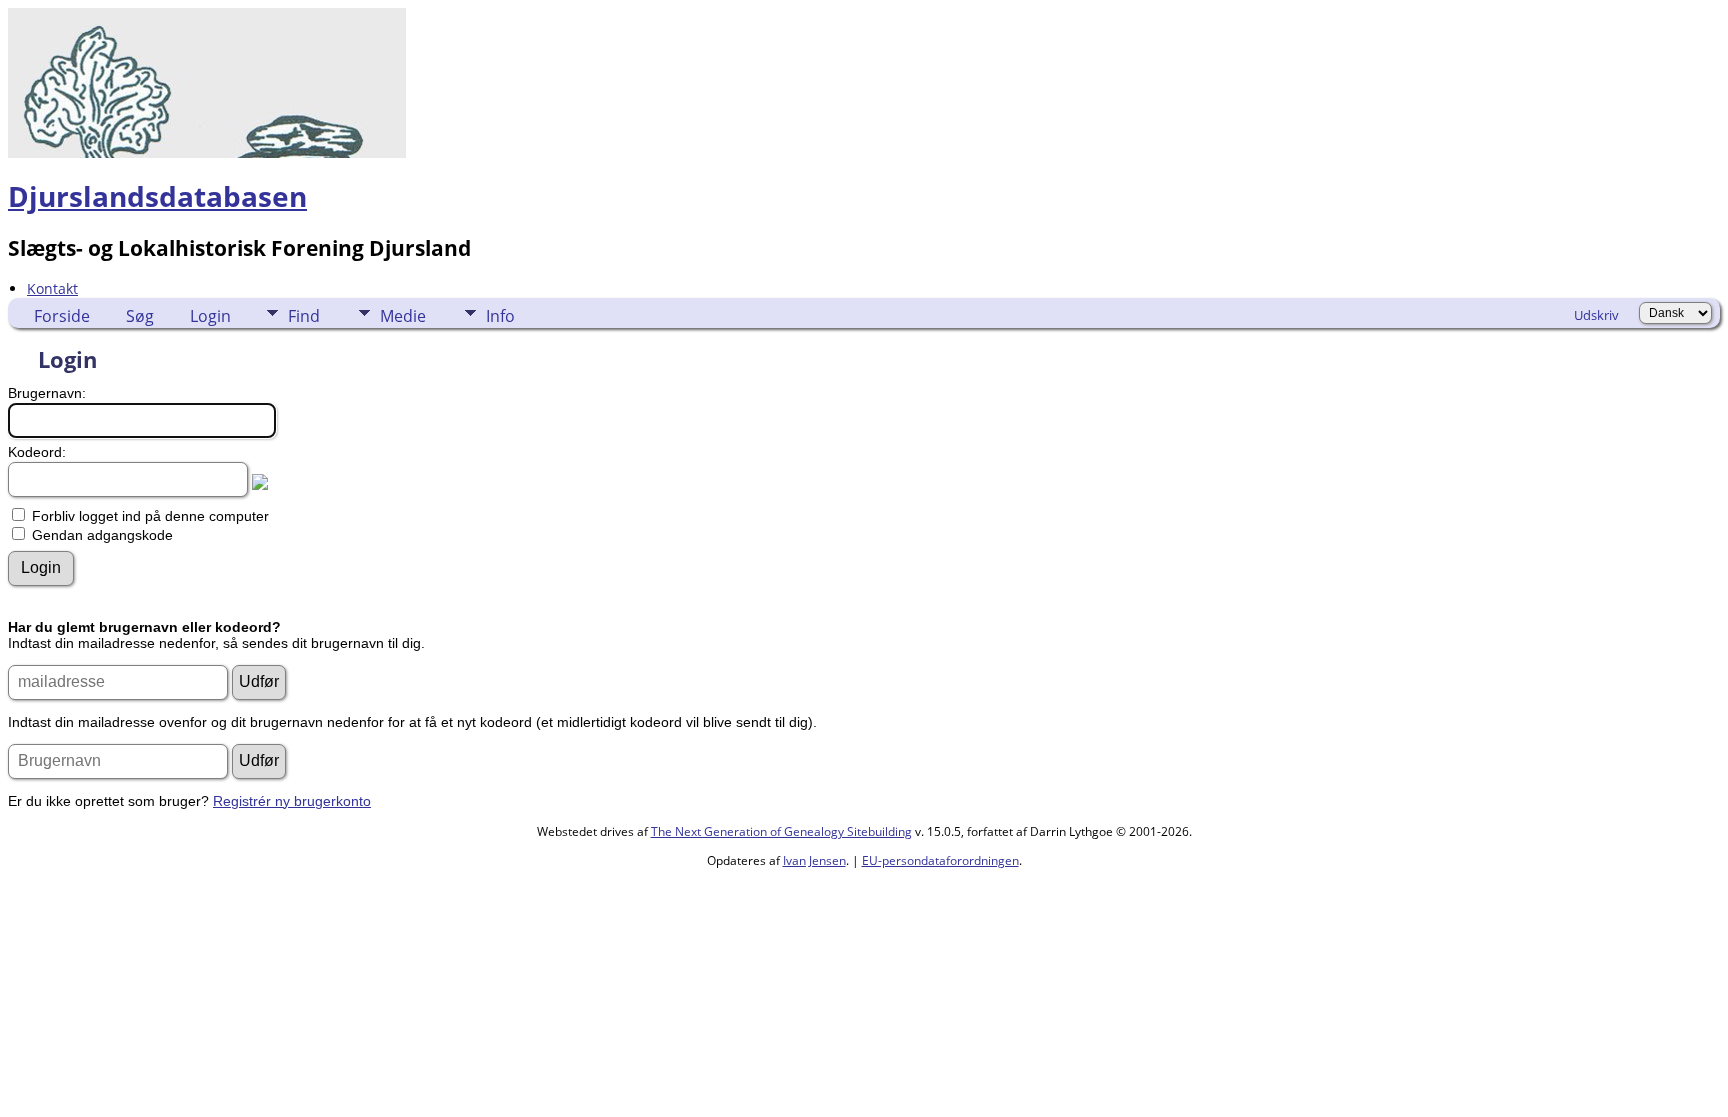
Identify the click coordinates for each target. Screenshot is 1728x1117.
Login (210, 316)
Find (304, 316)
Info (500, 316)
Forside (62, 316)
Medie (403, 316)
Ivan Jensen (814, 860)
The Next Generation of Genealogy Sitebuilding (781, 831)
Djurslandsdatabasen (157, 196)
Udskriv (1596, 315)
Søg (140, 316)
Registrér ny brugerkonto (292, 801)
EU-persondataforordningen (940, 860)
